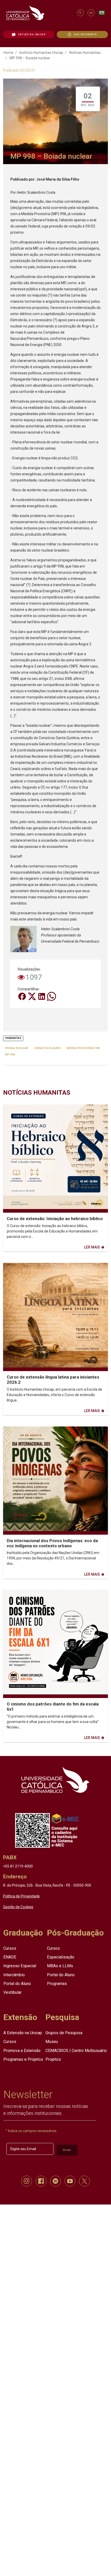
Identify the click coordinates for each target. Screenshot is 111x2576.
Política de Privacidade (21, 1896)
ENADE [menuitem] (10, 1957)
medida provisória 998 (83, 1048)
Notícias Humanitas (85, 53)
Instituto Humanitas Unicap (41, 53)
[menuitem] (29, 35)
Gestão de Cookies (18, 1907)
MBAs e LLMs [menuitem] (60, 1966)
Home (9, 53)
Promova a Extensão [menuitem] (22, 2050)
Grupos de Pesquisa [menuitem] (64, 2033)
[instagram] (27, 2181)
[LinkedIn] (42, 996)
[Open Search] (80, 13)
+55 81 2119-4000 (18, 1866)
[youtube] (70, 2181)
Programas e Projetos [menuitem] (23, 2059)
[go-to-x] (39, 13)
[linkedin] (55, 2181)
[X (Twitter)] (32, 996)
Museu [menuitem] (52, 2042)
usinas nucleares (48, 1048)
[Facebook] (22, 996)
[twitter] (84, 2181)
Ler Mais (92, 1247)
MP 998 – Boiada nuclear (30, 58)
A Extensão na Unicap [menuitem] (23, 2033)
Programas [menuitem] (57, 1983)
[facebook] (41, 2181)
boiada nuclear (17, 1048)
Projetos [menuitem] (53, 2059)
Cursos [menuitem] (10, 1948)
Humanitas (13, 1038)
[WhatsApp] (51, 996)
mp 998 (10, 1054)
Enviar (67, 2150)
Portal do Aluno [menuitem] (17, 1983)
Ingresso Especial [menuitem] (20, 1966)
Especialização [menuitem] (61, 1957)
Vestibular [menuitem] (13, 1992)
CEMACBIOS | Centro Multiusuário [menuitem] (76, 2050)
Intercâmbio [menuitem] (14, 1975)
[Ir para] (55, 1780)
